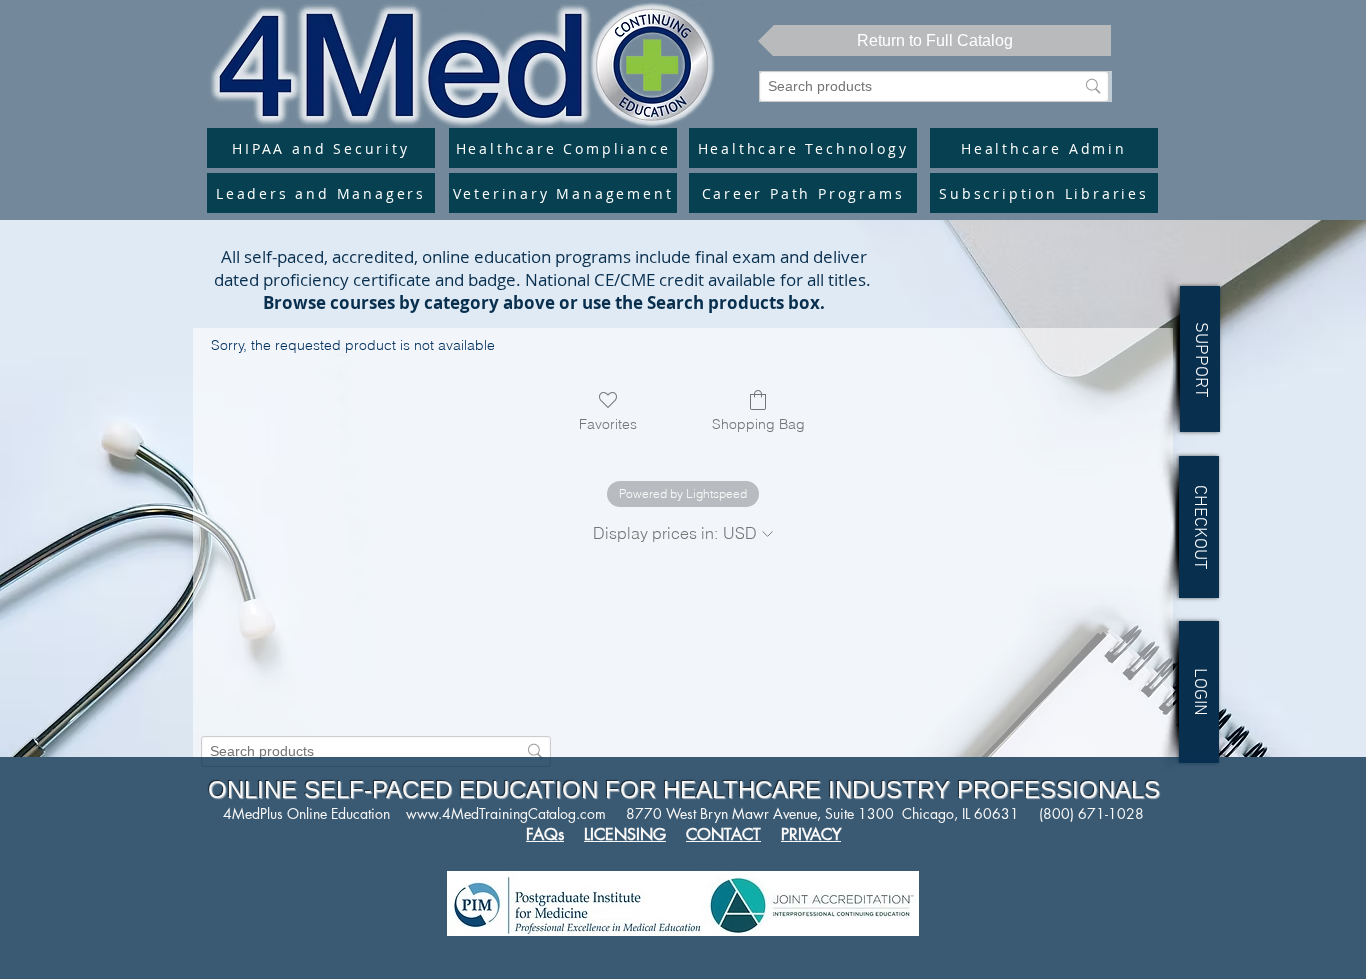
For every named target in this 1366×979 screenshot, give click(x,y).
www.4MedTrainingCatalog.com (506, 813)
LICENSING (625, 834)
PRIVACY (811, 834)
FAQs (545, 834)
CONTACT (723, 834)
